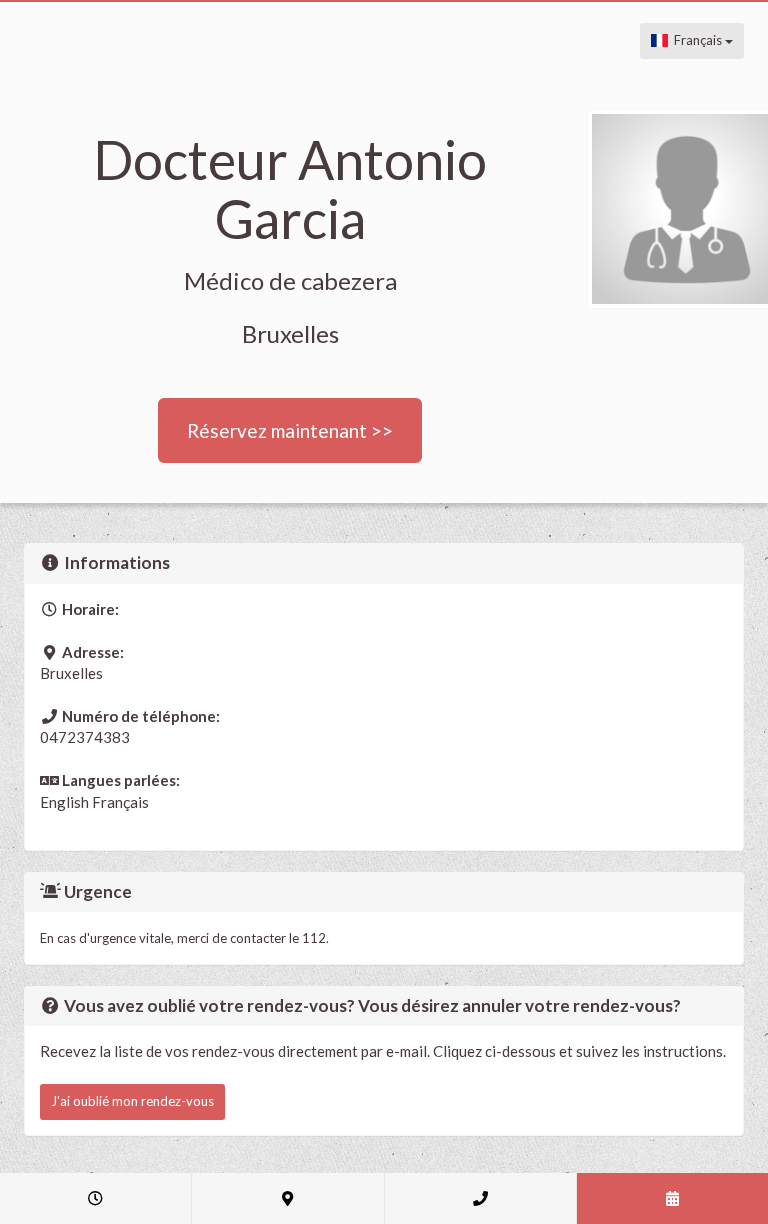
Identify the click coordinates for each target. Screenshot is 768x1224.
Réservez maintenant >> (290, 430)
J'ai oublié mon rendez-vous (132, 1101)
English (64, 802)
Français (696, 40)
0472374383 (85, 737)
